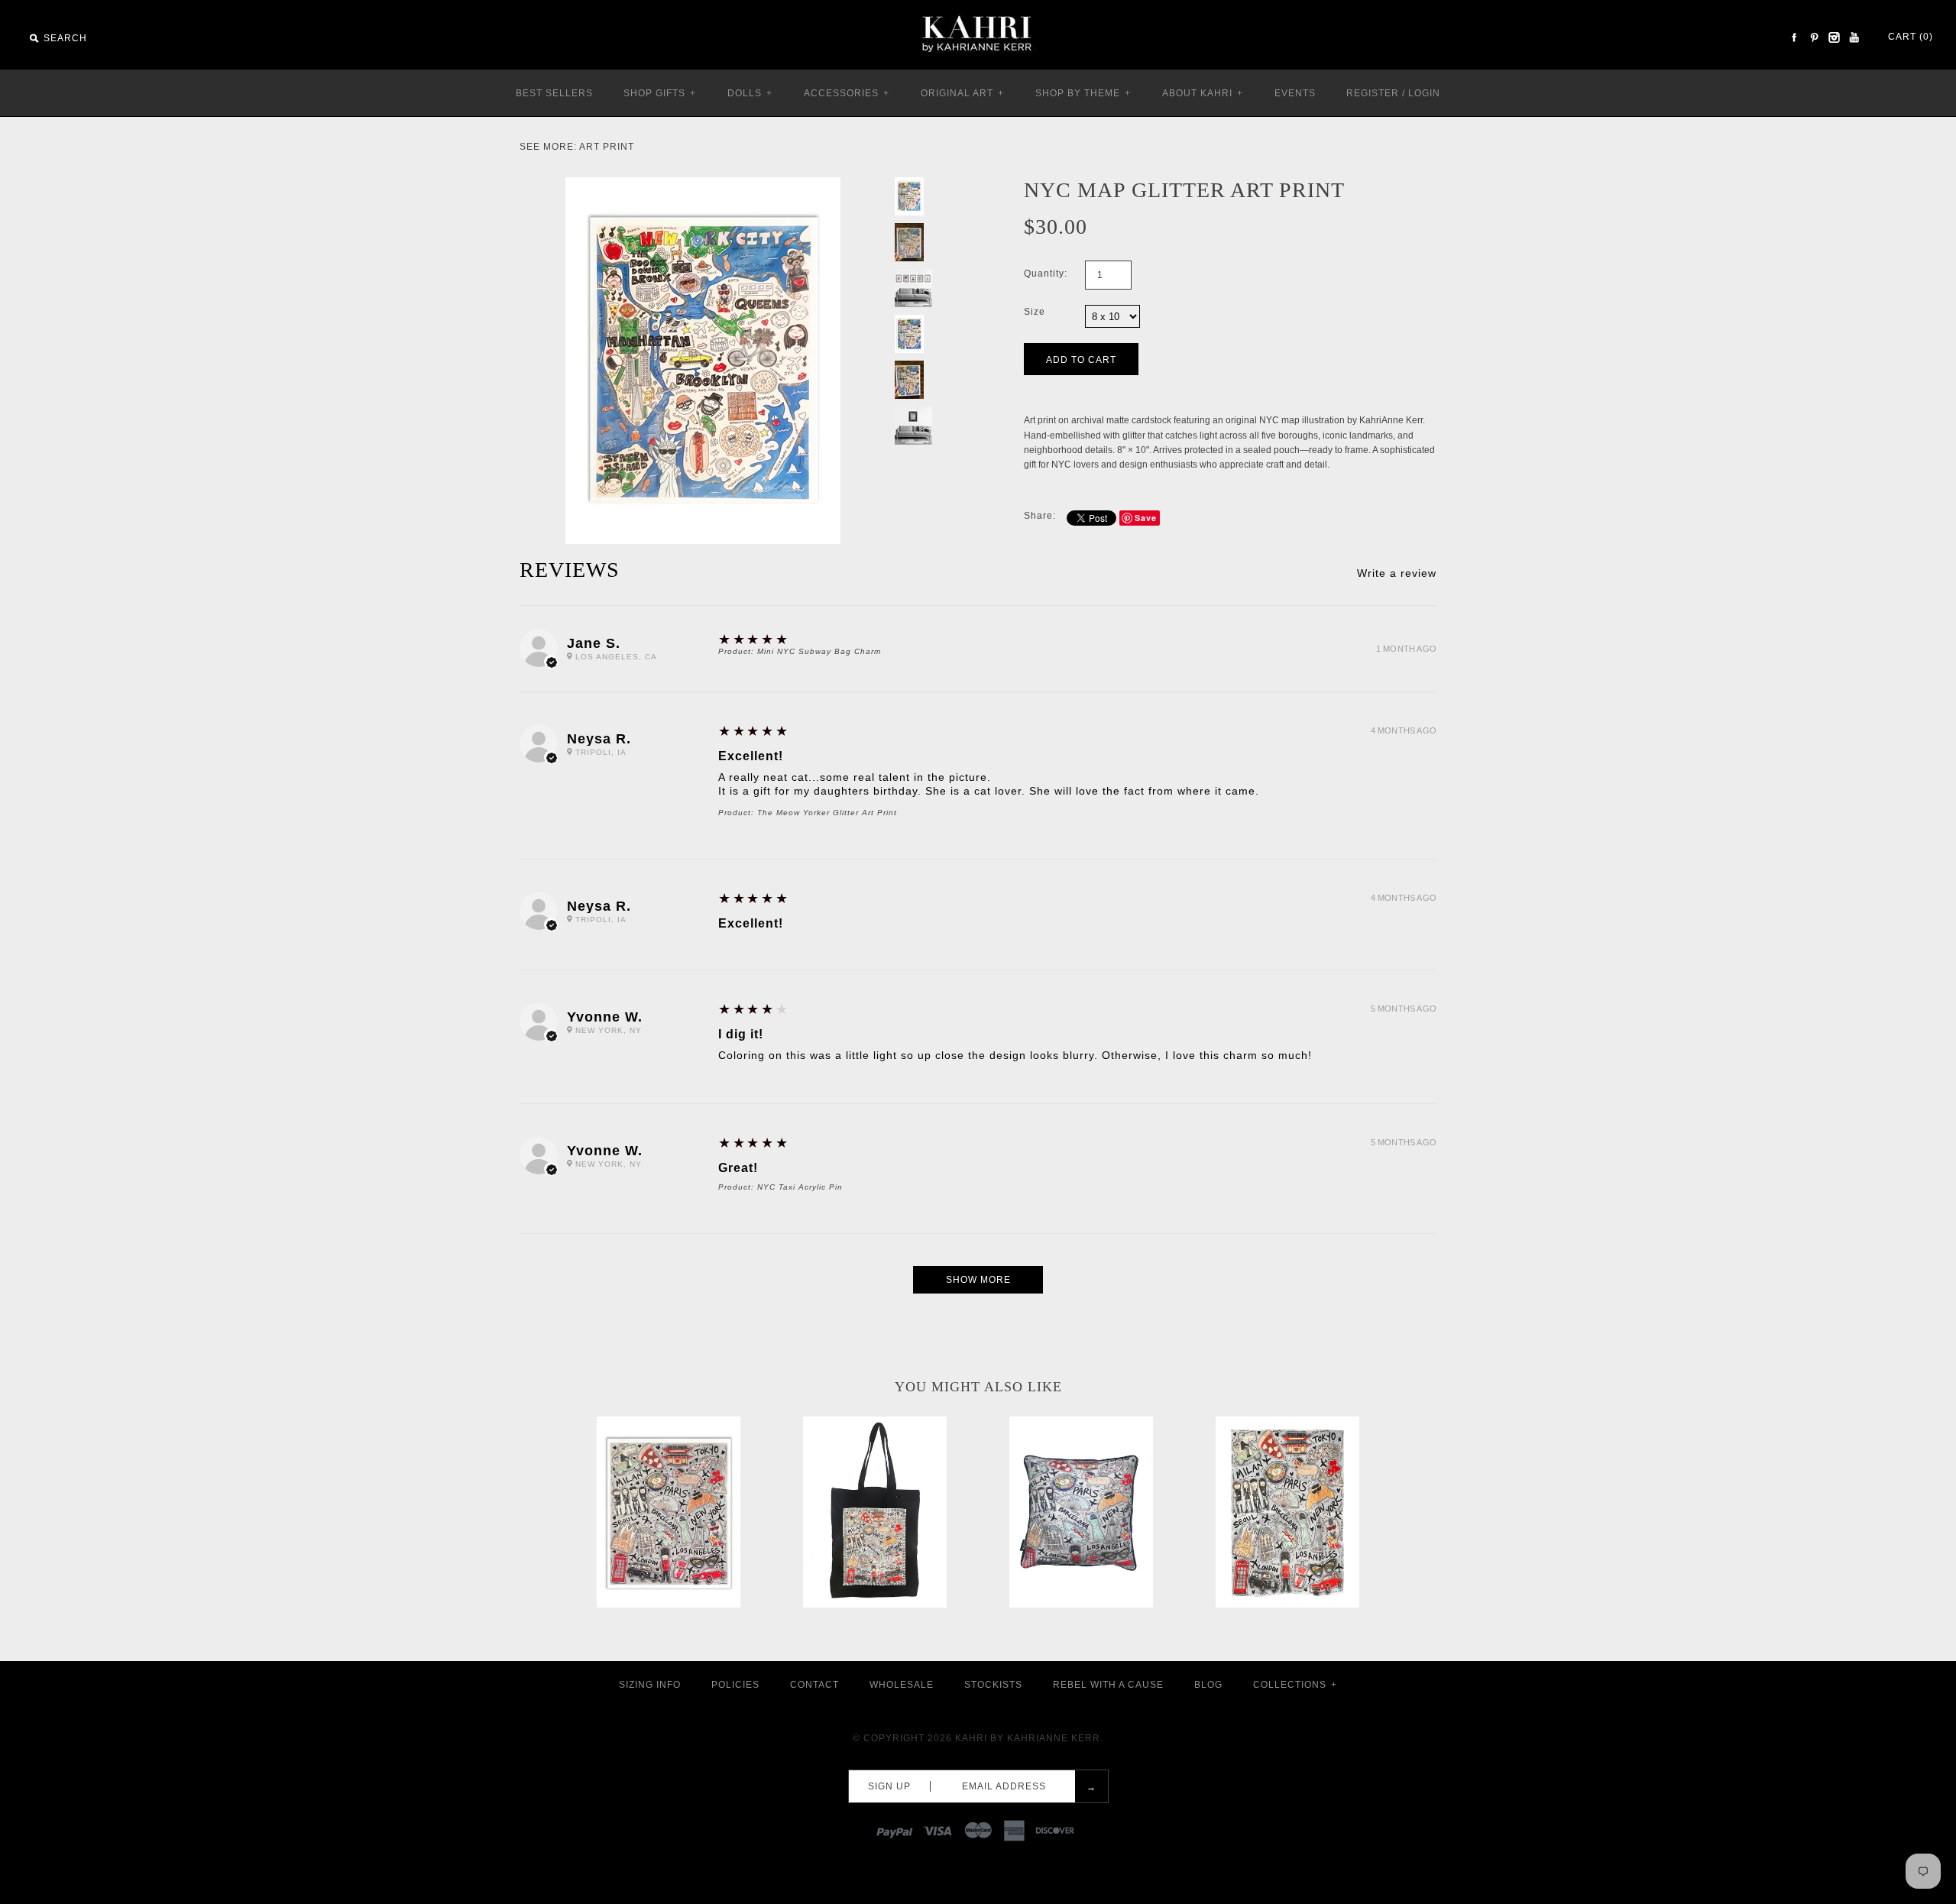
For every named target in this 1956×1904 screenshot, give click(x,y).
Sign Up (889, 1786)
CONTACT (814, 1685)
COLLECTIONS (1295, 1685)
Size (1035, 312)
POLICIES (735, 1685)
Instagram (1834, 37)
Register (1373, 93)
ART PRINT (607, 147)
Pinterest (1814, 37)
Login (1424, 93)
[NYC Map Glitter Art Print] (703, 184)
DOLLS (750, 93)
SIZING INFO (650, 1685)
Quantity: (1046, 274)
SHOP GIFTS (660, 93)
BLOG (1208, 1685)
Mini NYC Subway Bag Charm (819, 651)
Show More (978, 1280)
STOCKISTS (993, 1685)
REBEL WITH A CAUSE (1108, 1685)
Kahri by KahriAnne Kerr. (1029, 1738)
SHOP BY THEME (1083, 93)
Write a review (1397, 573)
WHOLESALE (902, 1685)
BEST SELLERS (554, 93)
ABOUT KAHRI (1203, 93)
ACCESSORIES (847, 93)
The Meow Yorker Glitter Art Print (827, 813)
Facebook (1794, 37)
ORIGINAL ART (962, 93)
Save (1146, 518)
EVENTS (1295, 93)
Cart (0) (1911, 37)
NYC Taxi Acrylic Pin (800, 1187)
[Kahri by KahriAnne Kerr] (978, 11)
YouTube (1854, 37)
